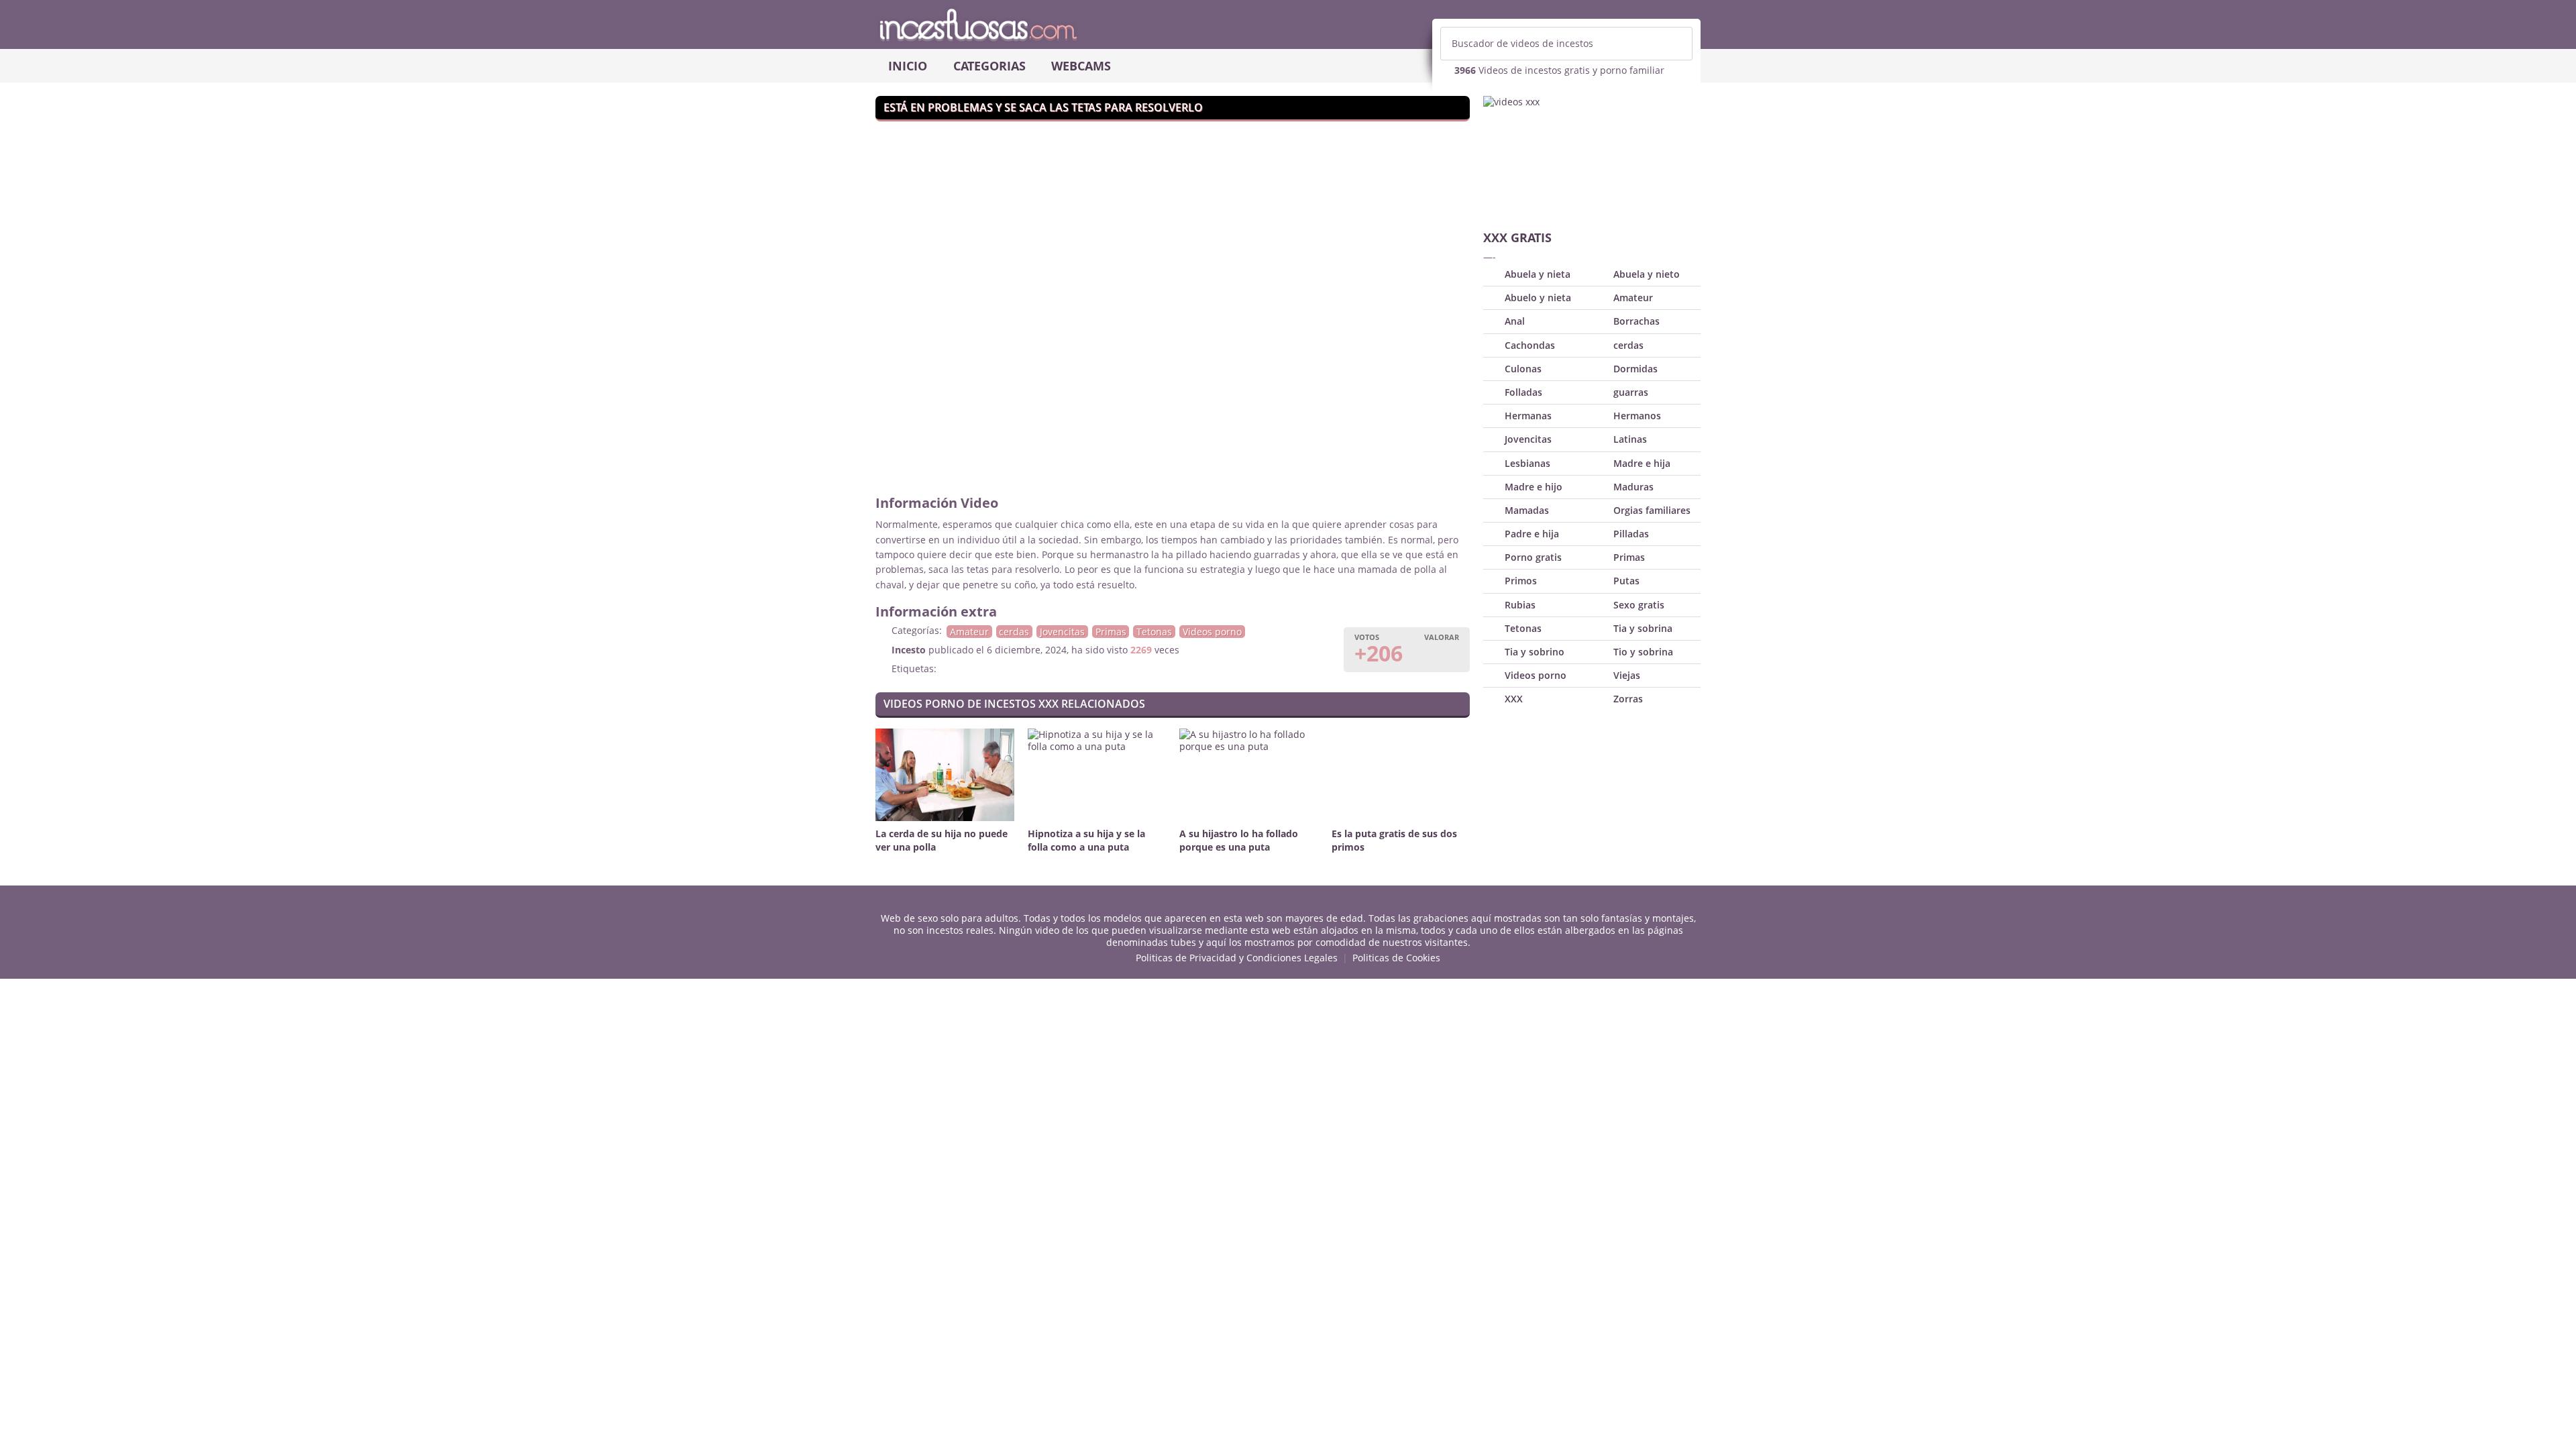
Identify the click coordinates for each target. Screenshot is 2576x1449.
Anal (1515, 321)
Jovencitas (1062, 632)
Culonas (1523, 369)
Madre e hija (1642, 463)
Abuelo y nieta (1538, 298)
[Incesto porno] (1288, 24)
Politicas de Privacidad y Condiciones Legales (1237, 958)
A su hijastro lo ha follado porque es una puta (1239, 840)
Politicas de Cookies (1396, 958)
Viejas (1627, 675)
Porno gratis (1533, 557)
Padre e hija (1532, 534)
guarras (1631, 392)
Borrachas (1636, 321)
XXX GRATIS (1517, 237)
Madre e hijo (1534, 487)
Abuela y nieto (1647, 274)
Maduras (1633, 487)
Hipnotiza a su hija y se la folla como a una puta (1086, 840)
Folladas (1523, 392)
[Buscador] (1676, 44)
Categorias (989, 66)
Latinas (1630, 439)
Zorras (1628, 699)
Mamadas (1527, 510)
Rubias (1520, 605)
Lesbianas (1527, 463)
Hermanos (1637, 416)
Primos (1521, 581)
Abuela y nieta (1538, 274)
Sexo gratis (1639, 605)
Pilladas (1631, 534)
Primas (1111, 632)
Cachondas (1530, 345)
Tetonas (1154, 632)
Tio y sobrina (1643, 652)
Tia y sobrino (1535, 652)
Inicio (908, 66)
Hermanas (1528, 416)
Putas (1626, 581)
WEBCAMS (1081, 66)
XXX (1514, 699)
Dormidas (1635, 369)
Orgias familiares (1652, 510)
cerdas (1014, 632)
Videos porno (1212, 632)
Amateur (969, 632)
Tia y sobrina (1643, 628)
